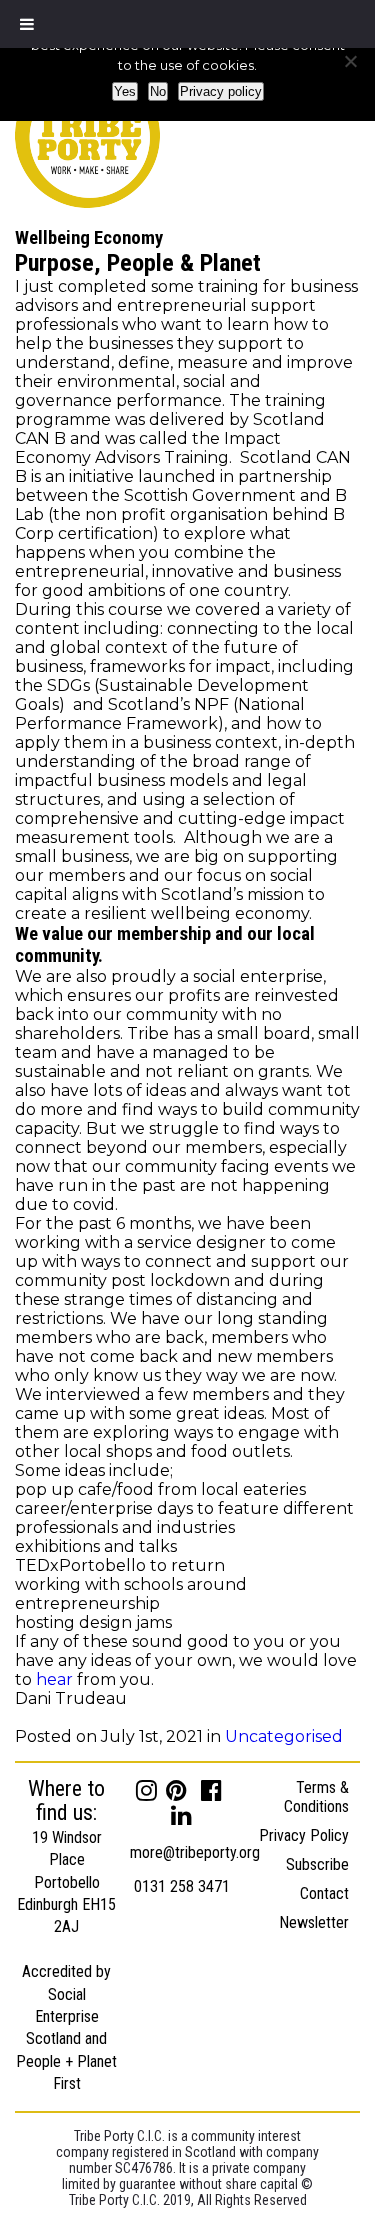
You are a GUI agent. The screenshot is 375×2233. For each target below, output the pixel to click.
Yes (125, 91)
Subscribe (317, 1864)
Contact (324, 1893)
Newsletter (314, 1922)
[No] (350, 61)
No (158, 91)
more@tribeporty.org (195, 1852)
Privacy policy (221, 91)
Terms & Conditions (316, 1797)
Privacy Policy (304, 1835)
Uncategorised (284, 1736)
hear (54, 1679)
